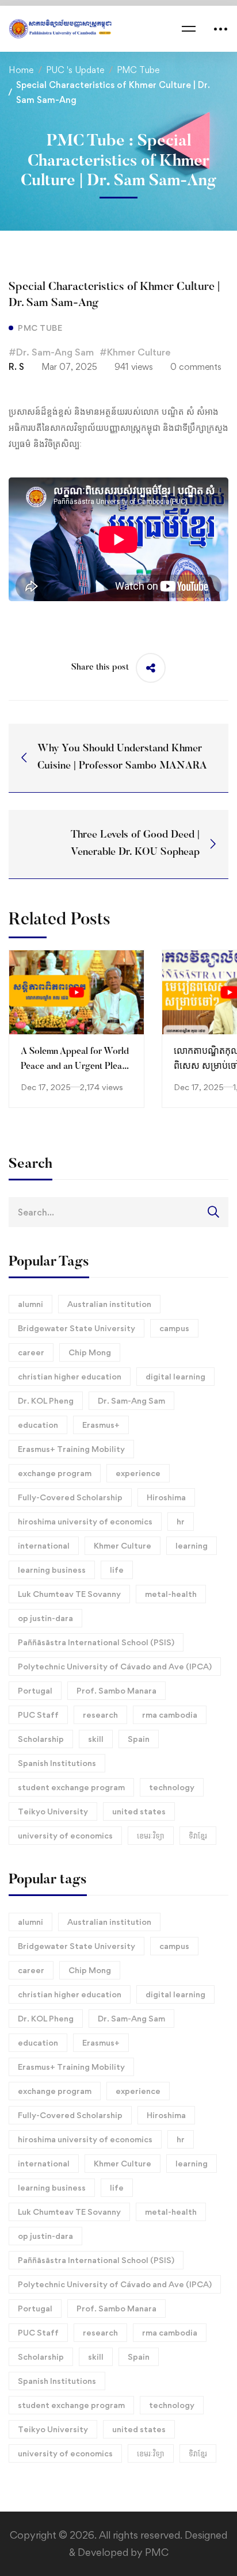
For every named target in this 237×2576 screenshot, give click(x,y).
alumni (30, 1304)
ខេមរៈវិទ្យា (151, 1835)
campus (174, 1328)
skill (96, 1739)
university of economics (65, 1835)
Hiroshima (166, 1497)
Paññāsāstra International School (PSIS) (96, 1642)
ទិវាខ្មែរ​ (198, 1835)
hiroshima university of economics (85, 1521)
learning (192, 1545)
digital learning (175, 1376)
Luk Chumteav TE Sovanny (69, 1594)
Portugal (35, 1690)
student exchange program (71, 1787)
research (100, 1715)
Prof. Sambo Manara (116, 1690)
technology (172, 1787)
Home (21, 70)
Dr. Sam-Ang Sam (131, 1400)
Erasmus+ (101, 1425)
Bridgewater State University (77, 1328)
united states (139, 1811)
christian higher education (70, 1376)
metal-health (171, 1594)
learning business (52, 1570)
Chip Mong (90, 1352)
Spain (139, 1739)
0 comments (196, 367)
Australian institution (109, 1304)
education (38, 1425)
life (117, 1570)
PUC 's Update (75, 70)
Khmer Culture (123, 1545)
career (31, 1352)
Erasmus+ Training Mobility (71, 1449)
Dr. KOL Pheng (46, 1400)
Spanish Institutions (57, 1763)
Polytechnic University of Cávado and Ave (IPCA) (115, 1666)
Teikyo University (53, 1811)
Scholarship (41, 1739)
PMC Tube (138, 70)
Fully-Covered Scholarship (70, 1497)
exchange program (55, 1473)
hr (181, 1521)
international (44, 1545)
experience (138, 1473)
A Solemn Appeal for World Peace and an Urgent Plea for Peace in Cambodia (75, 1067)
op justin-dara (45, 1618)
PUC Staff (38, 1715)
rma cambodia (170, 1715)
